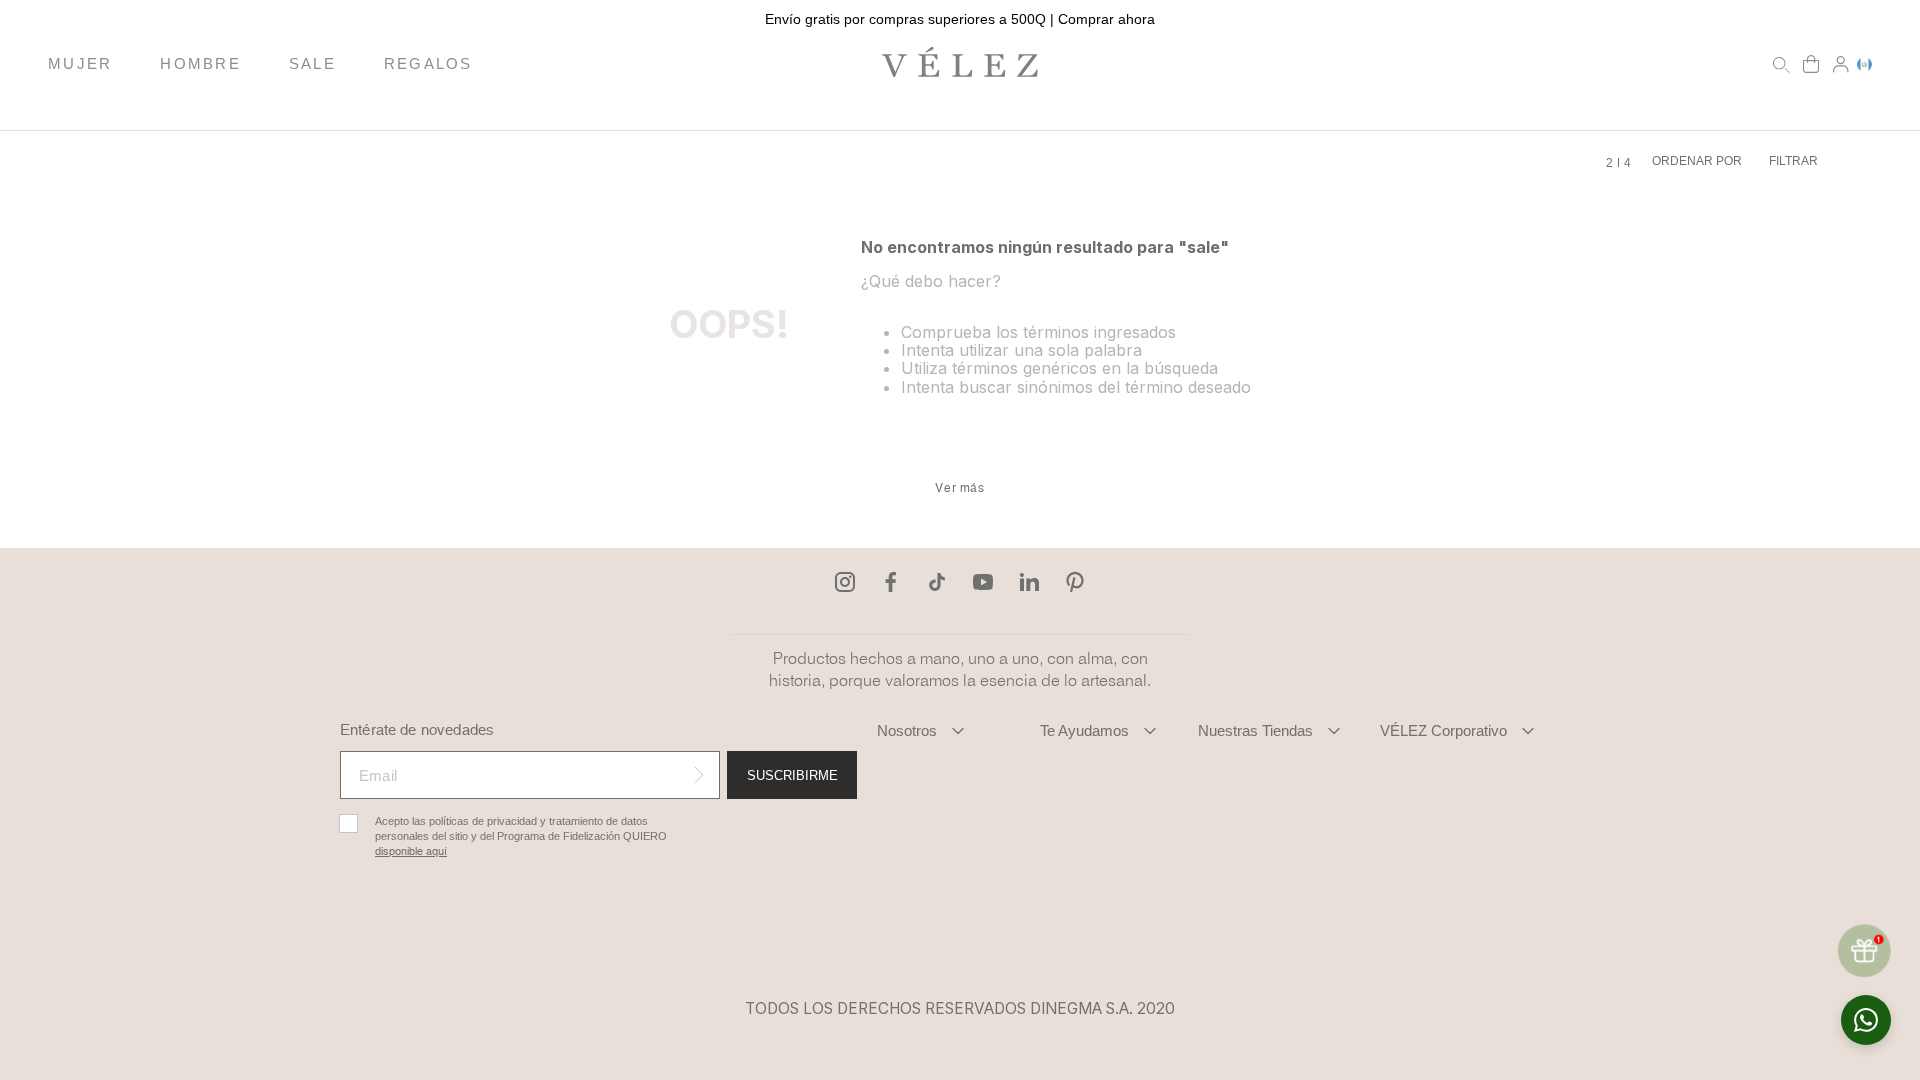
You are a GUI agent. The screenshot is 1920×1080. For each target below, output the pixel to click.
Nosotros (907, 730)
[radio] (1609, 163)
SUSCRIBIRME (792, 775)
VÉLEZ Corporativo (1443, 730)
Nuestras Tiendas (1255, 730)
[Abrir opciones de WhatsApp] (1866, 1020)
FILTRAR (1793, 161)
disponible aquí (411, 851)
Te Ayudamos (1084, 730)
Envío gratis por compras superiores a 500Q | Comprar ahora (960, 19)
